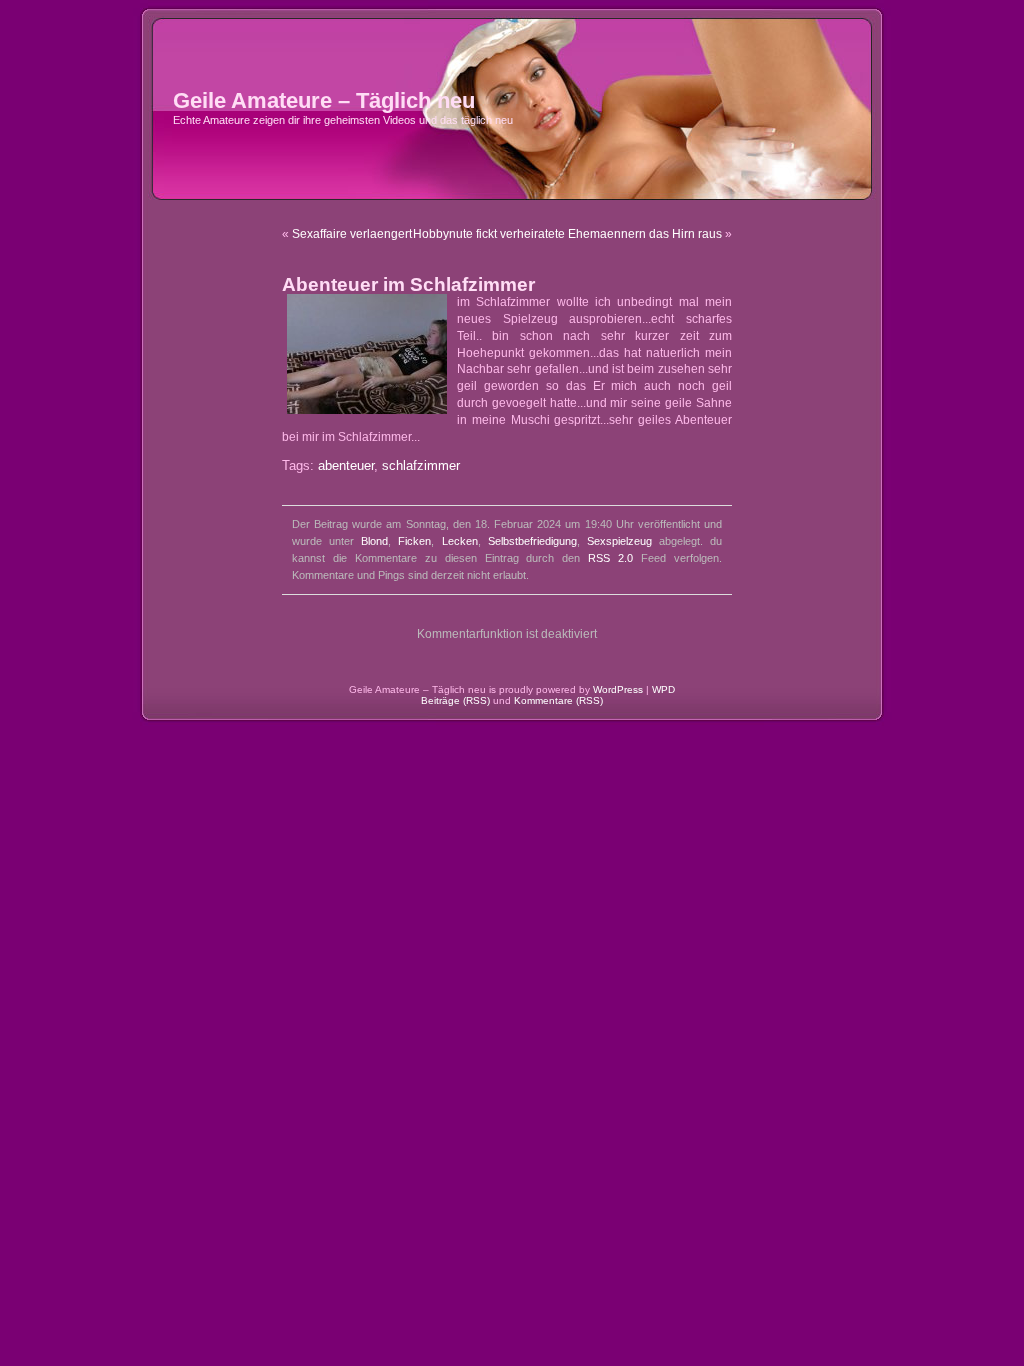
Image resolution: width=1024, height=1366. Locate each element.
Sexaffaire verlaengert (352, 234)
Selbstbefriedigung (532, 541)
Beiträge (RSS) (455, 700)
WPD (663, 689)
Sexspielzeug (619, 541)
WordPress (618, 689)
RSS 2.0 (610, 558)
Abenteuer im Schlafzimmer (408, 284)
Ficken (414, 541)
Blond (374, 541)
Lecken (460, 541)
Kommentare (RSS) (558, 700)
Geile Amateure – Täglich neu (324, 100)
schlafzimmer (421, 466)
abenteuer (346, 466)
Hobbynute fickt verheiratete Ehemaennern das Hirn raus (567, 234)
